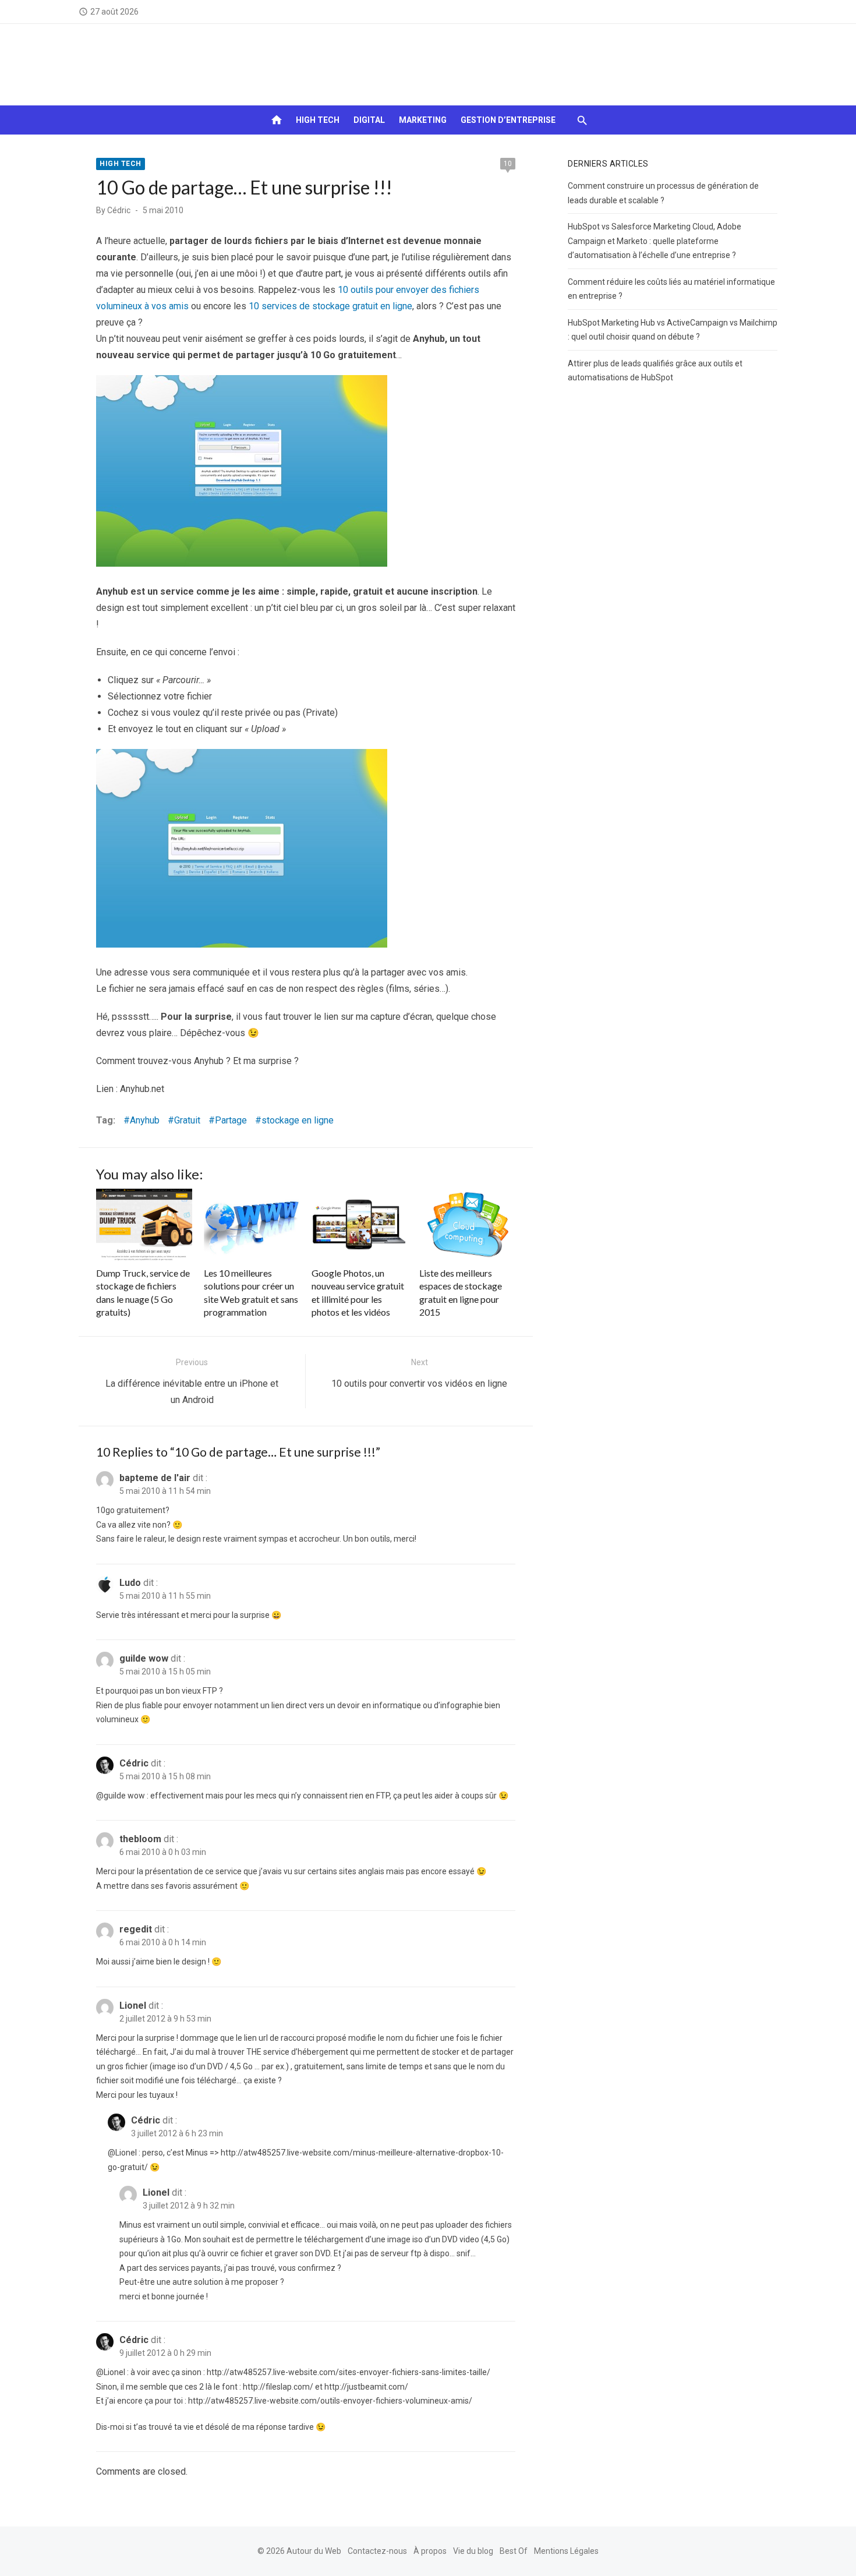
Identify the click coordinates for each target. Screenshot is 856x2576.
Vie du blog (473, 2551)
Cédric (119, 210)
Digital (369, 120)
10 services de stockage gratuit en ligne (330, 306)
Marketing (423, 120)
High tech (318, 120)
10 (508, 164)
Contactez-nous (377, 2551)
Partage (231, 1120)
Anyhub (145, 1120)
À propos (430, 2551)
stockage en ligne (298, 1120)
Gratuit (187, 1120)
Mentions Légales (566, 2551)
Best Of (514, 2551)
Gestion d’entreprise (508, 120)
